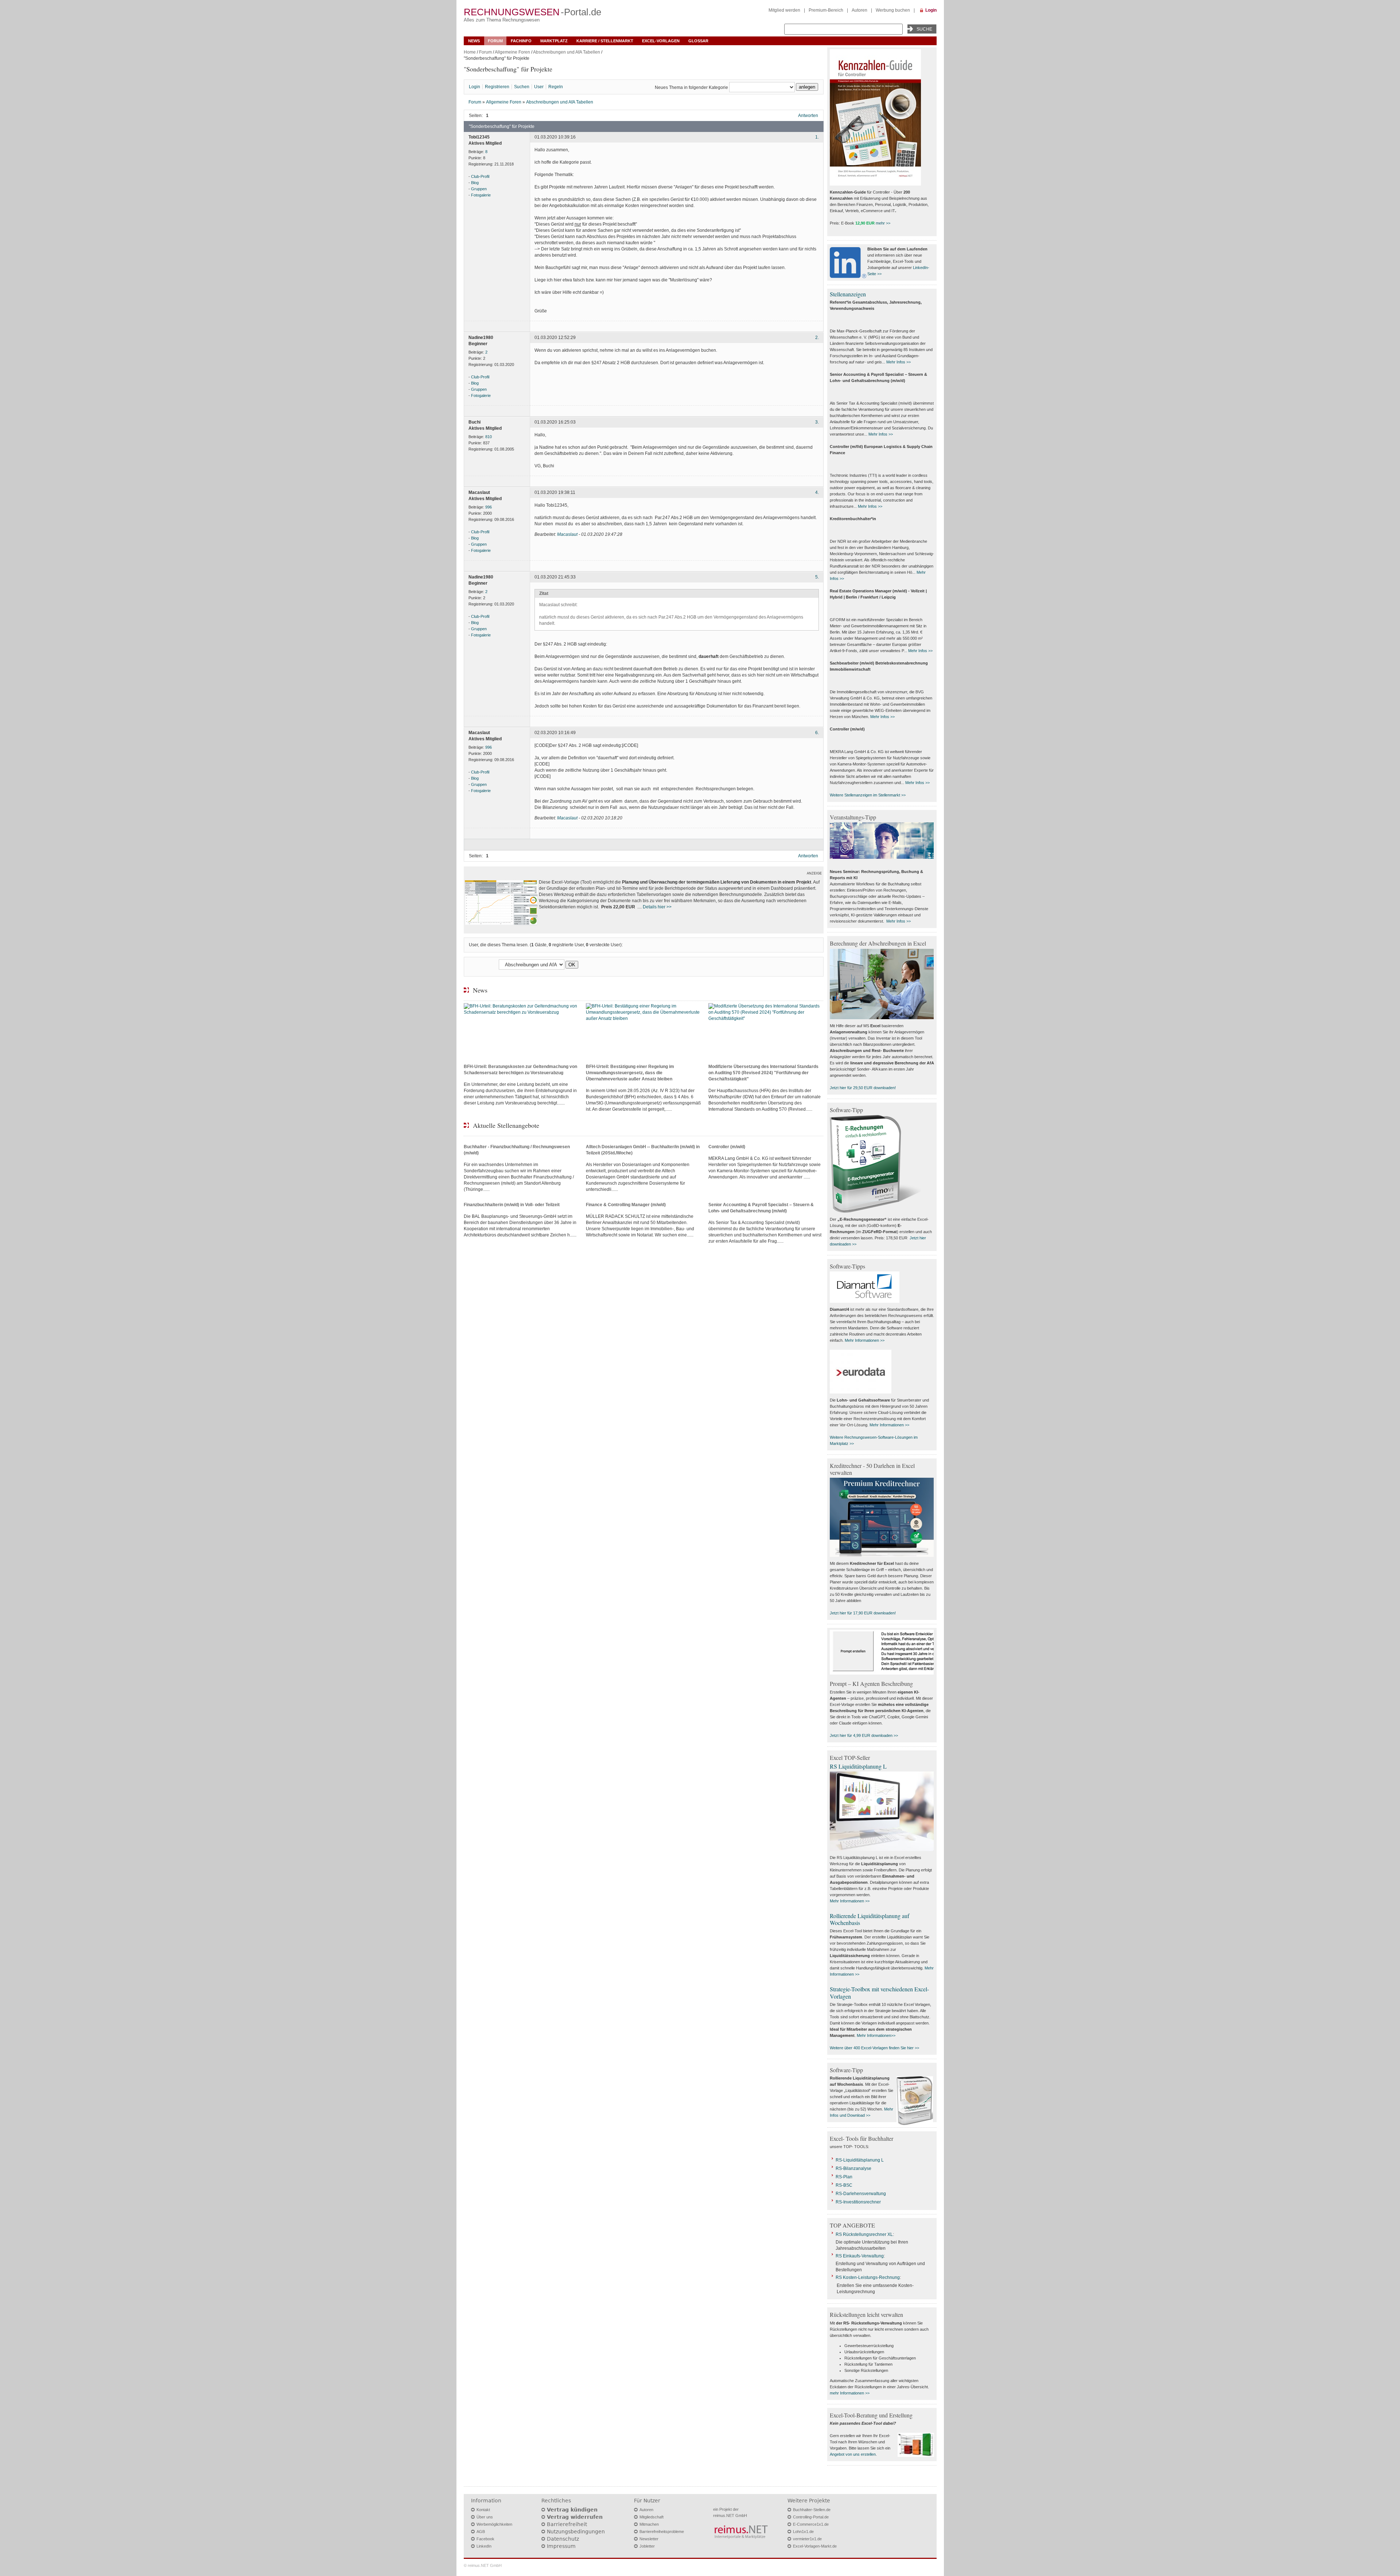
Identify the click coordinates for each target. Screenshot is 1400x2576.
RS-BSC (844, 2185)
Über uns (485, 2517)
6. (817, 733)
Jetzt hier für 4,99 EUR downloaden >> (864, 1735)
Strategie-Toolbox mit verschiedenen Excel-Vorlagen (879, 1992)
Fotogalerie (481, 195)
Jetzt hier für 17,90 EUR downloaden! (863, 1613)
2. (817, 338)
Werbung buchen (893, 10)
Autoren (860, 10)
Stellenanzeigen (848, 294)
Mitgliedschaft (652, 2517)
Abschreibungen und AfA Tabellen (567, 52)
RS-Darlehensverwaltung (861, 2194)
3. (817, 422)
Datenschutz (563, 2539)
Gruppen (479, 189)
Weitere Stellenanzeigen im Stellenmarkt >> (868, 795)
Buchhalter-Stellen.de (812, 2510)
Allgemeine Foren (512, 52)
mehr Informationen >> (850, 2393)
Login (931, 10)
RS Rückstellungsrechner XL (864, 2234)
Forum (495, 41)
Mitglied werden (784, 10)
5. (817, 577)
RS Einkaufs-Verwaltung (860, 2256)
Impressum (561, 2546)
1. (817, 137)
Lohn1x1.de (803, 2532)
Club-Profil (480, 176)
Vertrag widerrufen (575, 2517)
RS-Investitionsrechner (858, 2202)
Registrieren (497, 87)
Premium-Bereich (826, 10)
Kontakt (483, 2510)
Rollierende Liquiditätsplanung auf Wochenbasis (870, 1919)
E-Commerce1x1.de (811, 2524)
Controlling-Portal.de (811, 2517)
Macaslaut (567, 534)
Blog (475, 183)
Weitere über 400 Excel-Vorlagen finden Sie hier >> (874, 2048)
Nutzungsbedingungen (576, 2532)
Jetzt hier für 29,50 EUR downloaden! (863, 1088)
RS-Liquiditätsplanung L (860, 2160)
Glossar (698, 41)
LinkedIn (484, 2546)
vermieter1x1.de (807, 2539)
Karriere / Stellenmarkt (605, 41)
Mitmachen (649, 2524)
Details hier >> (657, 907)
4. (817, 492)
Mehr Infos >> (899, 362)
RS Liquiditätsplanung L (858, 1766)
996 (489, 507)
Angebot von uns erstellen (853, 2454)
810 (489, 437)
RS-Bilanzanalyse (853, 2168)
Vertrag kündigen (572, 2510)
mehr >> (883, 223)
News (474, 41)
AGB (481, 2532)
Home (470, 52)
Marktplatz (554, 41)
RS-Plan (844, 2177)
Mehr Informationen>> (876, 2035)
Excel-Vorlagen (661, 41)
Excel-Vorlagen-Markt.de (815, 2546)
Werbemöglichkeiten (494, 2524)
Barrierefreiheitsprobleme (662, 2532)
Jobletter (647, 2546)
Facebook (485, 2539)
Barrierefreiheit (567, 2524)
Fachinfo (521, 41)
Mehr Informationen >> (865, 1340)
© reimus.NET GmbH (483, 2565)
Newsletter (649, 2539)
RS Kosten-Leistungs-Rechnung (868, 2277)
